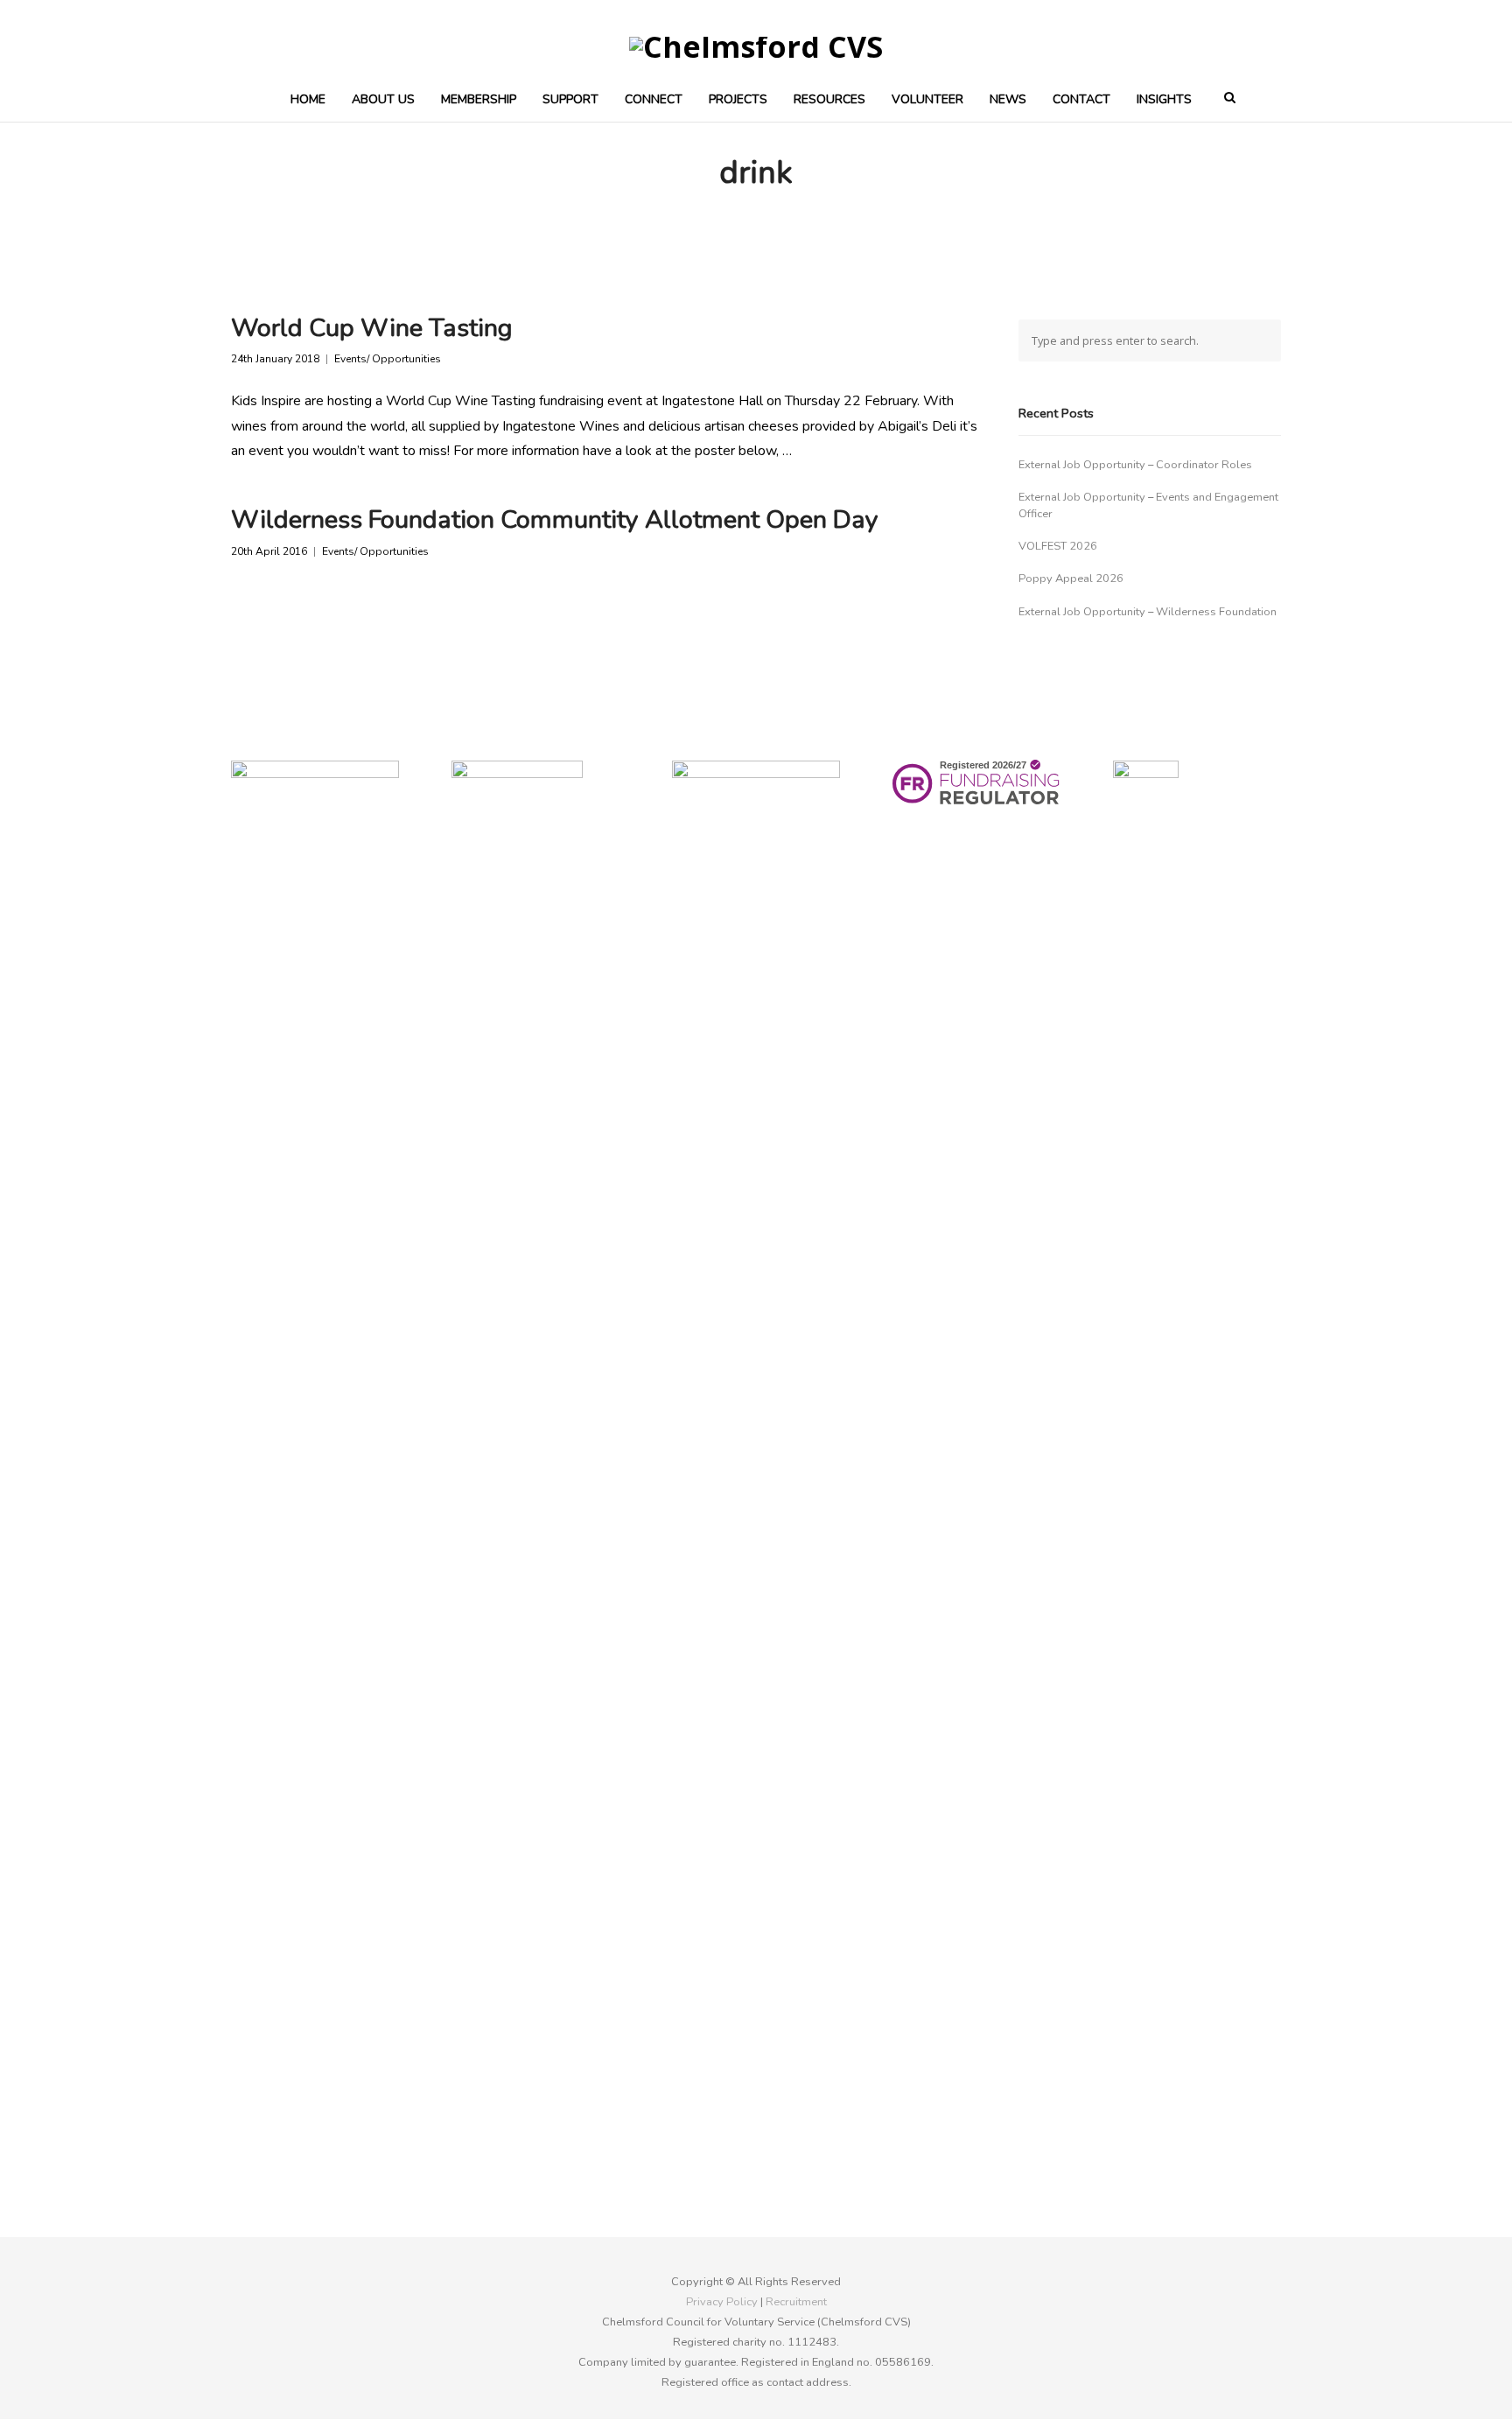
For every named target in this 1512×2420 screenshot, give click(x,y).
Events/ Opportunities (388, 359)
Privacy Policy (722, 2302)
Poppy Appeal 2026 (1071, 579)
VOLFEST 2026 (1058, 546)
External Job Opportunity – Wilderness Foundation (1148, 612)
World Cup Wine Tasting (372, 328)
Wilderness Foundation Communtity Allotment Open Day (555, 519)
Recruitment (796, 2302)
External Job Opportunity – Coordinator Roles (1135, 465)
